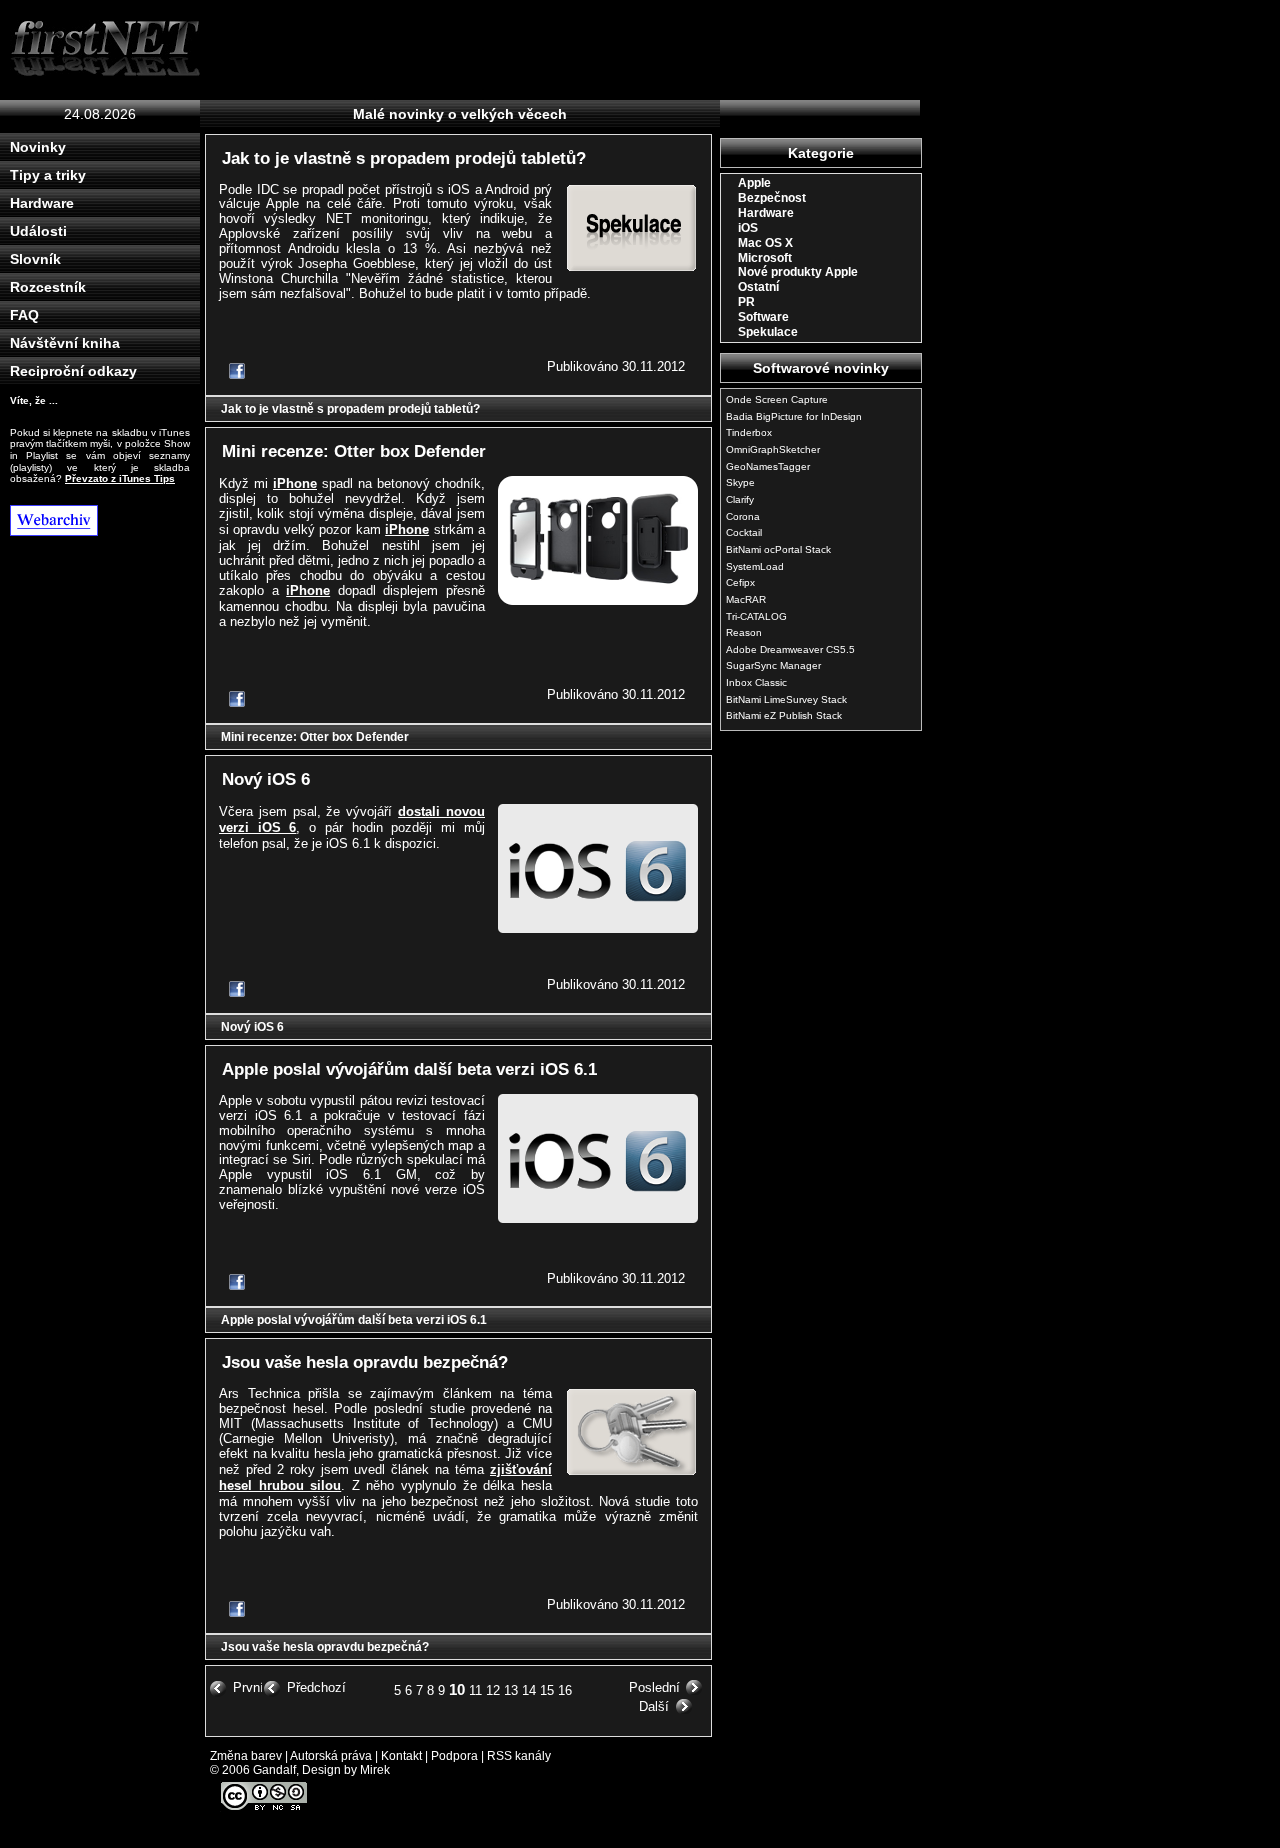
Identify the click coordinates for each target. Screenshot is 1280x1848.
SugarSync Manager (773, 665)
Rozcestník (48, 287)
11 (475, 1690)
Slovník (35, 259)
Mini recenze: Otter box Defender (354, 451)
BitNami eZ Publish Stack (784, 715)
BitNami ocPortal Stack (778, 549)
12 (493, 1690)
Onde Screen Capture (777, 399)
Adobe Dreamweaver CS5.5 (790, 649)
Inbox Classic (756, 682)
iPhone (295, 483)
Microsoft (765, 258)
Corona (743, 516)
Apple (754, 183)
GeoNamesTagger (768, 466)
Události (38, 231)
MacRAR (746, 599)
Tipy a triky (48, 175)
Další (654, 1706)
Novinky (38, 147)
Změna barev (246, 1756)
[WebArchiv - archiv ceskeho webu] (105, 520)
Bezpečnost (772, 198)
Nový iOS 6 (266, 779)
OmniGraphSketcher (773, 449)
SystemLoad (755, 566)
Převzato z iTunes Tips (120, 478)
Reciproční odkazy (73, 371)
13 (511, 1690)
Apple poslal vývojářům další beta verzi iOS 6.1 (409, 1069)
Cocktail (744, 532)
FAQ (24, 315)
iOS (748, 228)
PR (746, 302)
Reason (744, 632)
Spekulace (768, 332)
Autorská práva (331, 1756)
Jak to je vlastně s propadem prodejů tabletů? (404, 158)
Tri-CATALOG (756, 616)
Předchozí (316, 1688)
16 (565, 1690)
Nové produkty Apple (798, 272)
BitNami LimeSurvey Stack (786, 699)
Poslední (654, 1687)
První (248, 1688)
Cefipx (740, 582)
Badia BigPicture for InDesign (794, 416)
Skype (740, 482)
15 (547, 1690)
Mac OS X (765, 243)
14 (529, 1690)
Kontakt (401, 1756)
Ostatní (758, 287)
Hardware (42, 203)
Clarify (740, 499)
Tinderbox (749, 432)
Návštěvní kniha (65, 343)
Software (763, 317)
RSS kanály (519, 1756)
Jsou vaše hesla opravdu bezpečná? (365, 1362)
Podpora (454, 1756)
